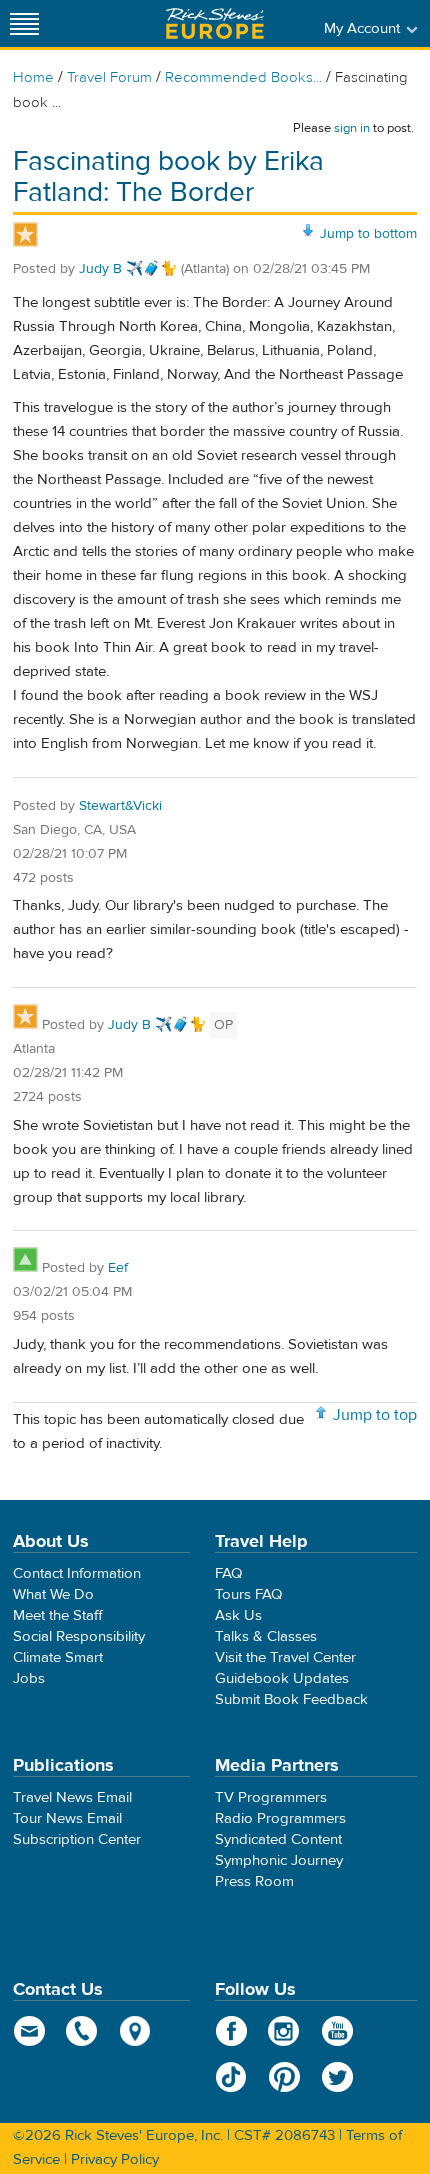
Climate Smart (58, 1657)
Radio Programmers (280, 1818)
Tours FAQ (248, 1594)
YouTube (337, 2031)
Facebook (231, 2031)
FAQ (228, 1573)
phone (82, 2031)
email (29, 2031)
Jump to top (375, 1415)
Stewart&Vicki (120, 806)
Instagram (284, 2031)
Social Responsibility (79, 1636)
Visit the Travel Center (285, 1657)
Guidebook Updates (282, 1678)
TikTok (231, 2077)
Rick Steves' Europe (215, 23)
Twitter (337, 2077)
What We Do (53, 1594)
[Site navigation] (25, 23)
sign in (352, 128)
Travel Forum (109, 77)
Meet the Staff (58, 1615)
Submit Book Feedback (291, 1699)
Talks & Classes (266, 1636)
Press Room (254, 1881)
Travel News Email (72, 1797)
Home (33, 77)
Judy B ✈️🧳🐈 (128, 269)
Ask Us (238, 1615)
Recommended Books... (243, 77)
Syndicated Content (278, 1839)
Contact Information (77, 1573)
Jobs (29, 1678)
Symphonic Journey (279, 1860)
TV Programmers (271, 1797)
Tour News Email (67, 1818)
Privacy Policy (115, 2159)
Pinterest (284, 2077)
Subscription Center (77, 1839)
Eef (118, 1268)
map (135, 2031)
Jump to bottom (368, 234)
